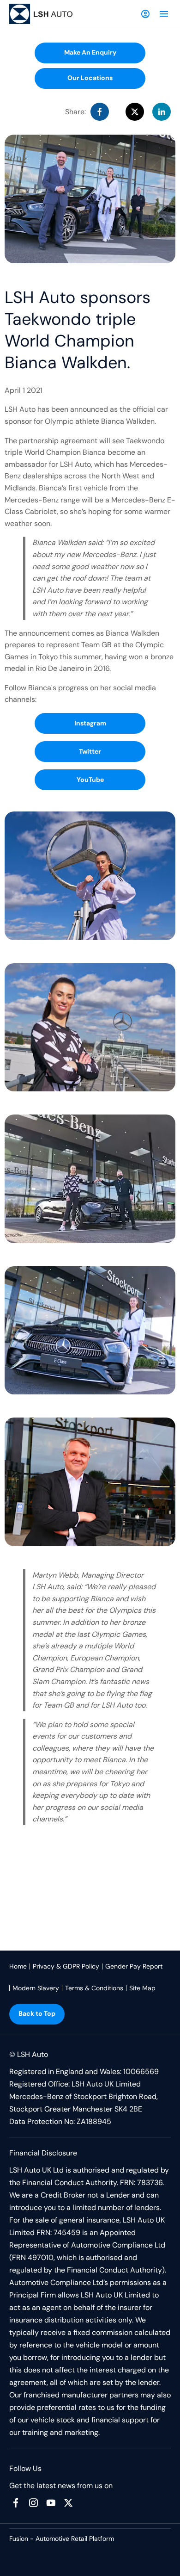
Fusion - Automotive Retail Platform (62, 2539)
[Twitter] (68, 2503)
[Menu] (164, 14)
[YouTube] (51, 2503)
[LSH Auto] (42, 14)
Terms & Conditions (94, 1988)
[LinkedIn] (162, 112)
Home (18, 1966)
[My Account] (145, 14)
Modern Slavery (36, 1988)
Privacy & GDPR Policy (66, 1966)
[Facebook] (16, 2503)
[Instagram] (33, 2503)
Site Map (142, 1988)
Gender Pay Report (134, 1966)
